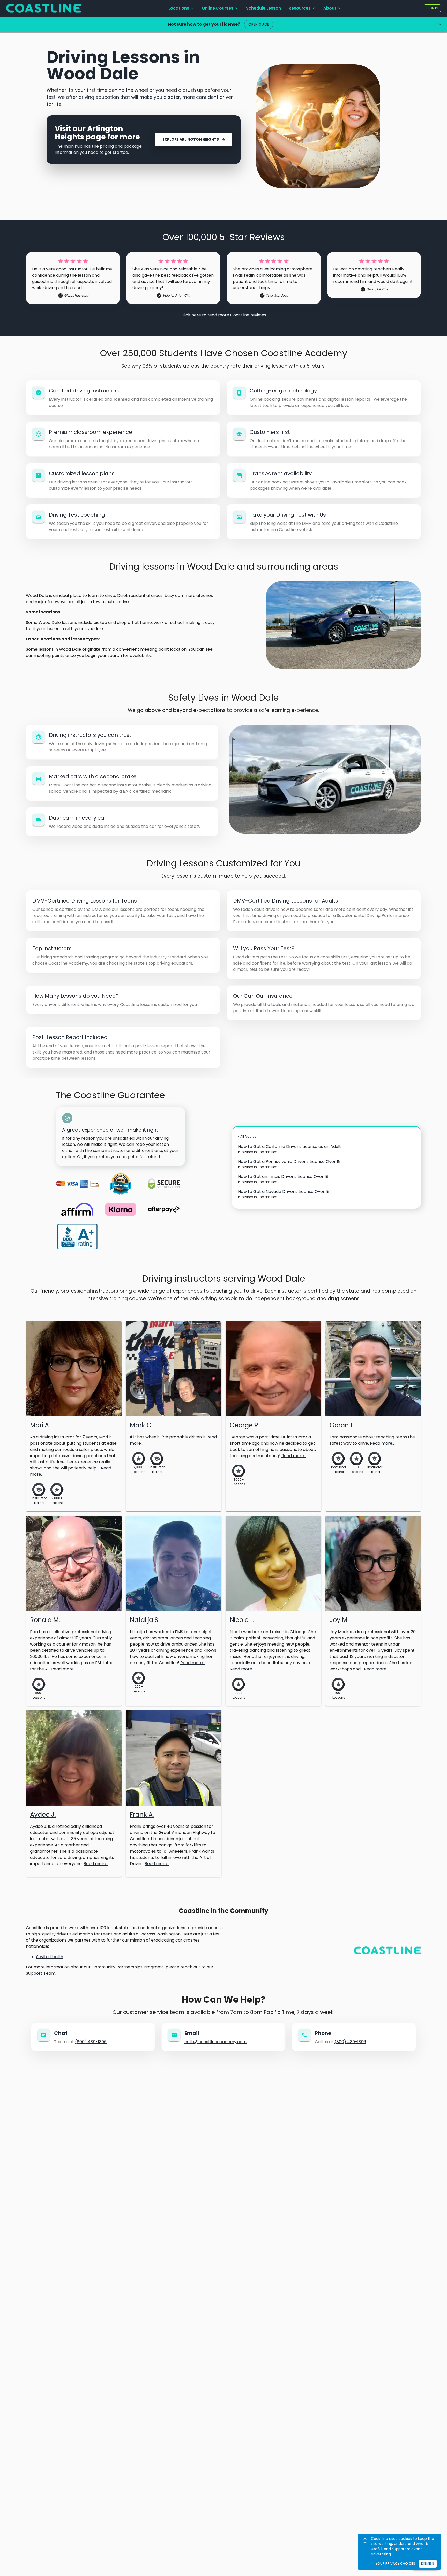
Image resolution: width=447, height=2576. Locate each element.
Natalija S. (145, 1620)
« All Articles (247, 1136)
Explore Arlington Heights (191, 139)
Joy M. (339, 1620)
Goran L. (342, 1425)
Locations (179, 8)
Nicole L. (242, 1620)
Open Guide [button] (259, 24)
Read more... (294, 1456)
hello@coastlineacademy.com (215, 2042)
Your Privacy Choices (395, 2563)
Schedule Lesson (263, 8)
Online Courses (218, 8)
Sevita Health (50, 1957)
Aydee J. (43, 1814)
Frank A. (142, 1814)
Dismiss (428, 2563)
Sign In (432, 8)
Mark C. (141, 1425)
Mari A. (40, 1425)
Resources (300, 8)
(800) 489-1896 (91, 2042)
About (330, 8)
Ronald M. (45, 1620)
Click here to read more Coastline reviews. (224, 315)
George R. (245, 1425)
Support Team (41, 1973)
